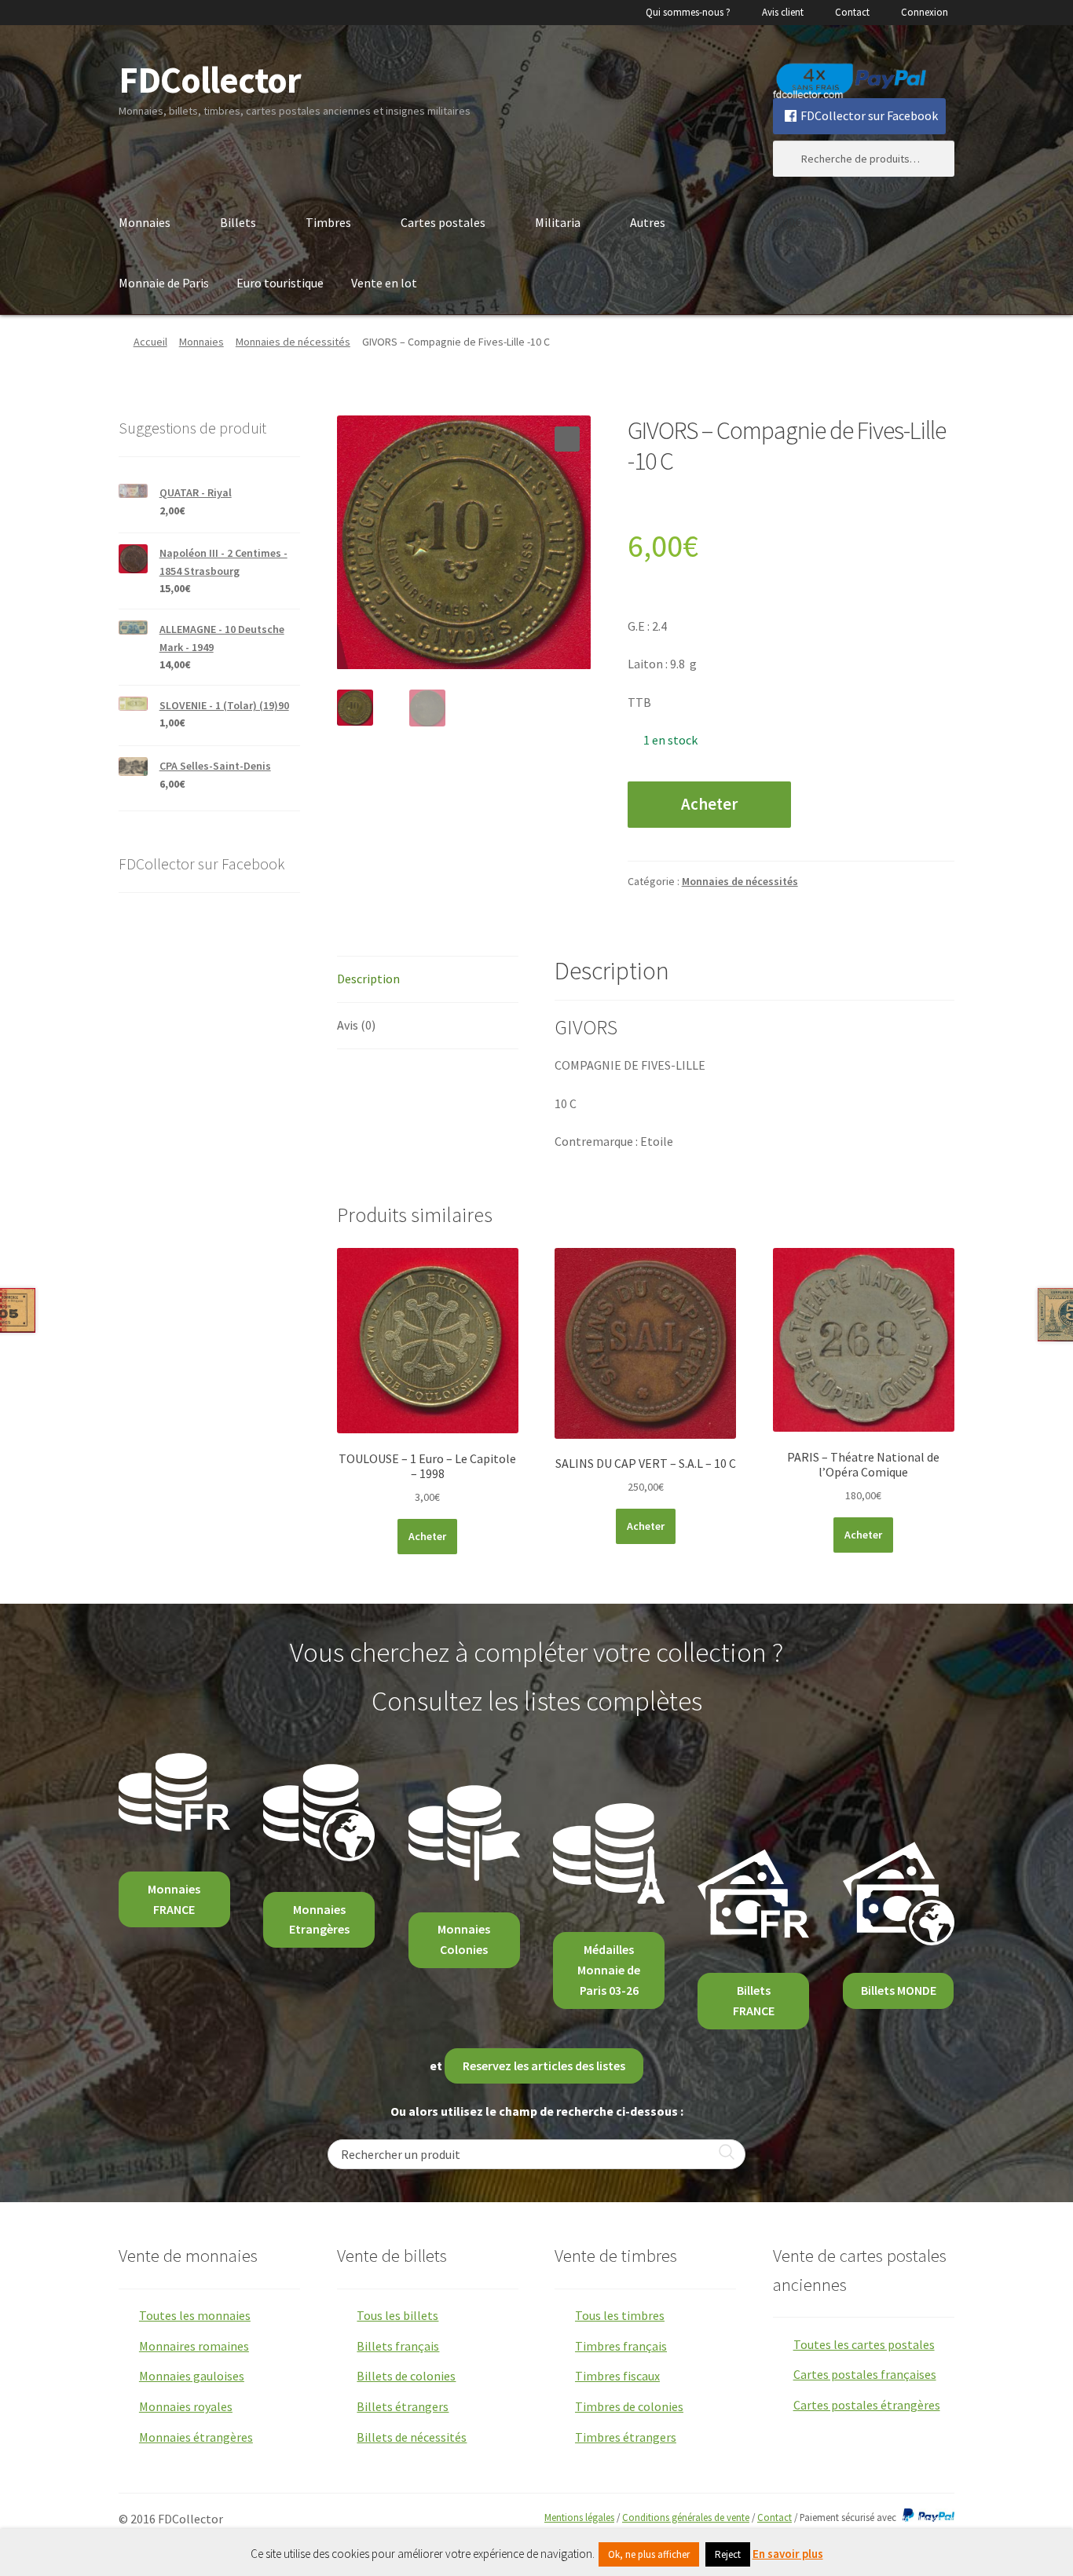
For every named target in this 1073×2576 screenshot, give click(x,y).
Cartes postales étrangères (867, 2405)
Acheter (709, 804)
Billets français (398, 2346)
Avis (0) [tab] (356, 1025)
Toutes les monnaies (195, 2315)
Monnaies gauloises (192, 2376)
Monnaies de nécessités (293, 342)
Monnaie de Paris (164, 283)
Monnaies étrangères (196, 2437)
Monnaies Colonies (464, 1939)
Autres (648, 222)
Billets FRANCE (754, 2000)
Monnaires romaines (194, 2346)
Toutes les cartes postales (864, 2344)
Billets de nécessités (412, 2437)
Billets (238, 222)
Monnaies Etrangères (319, 1919)
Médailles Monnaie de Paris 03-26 (609, 1970)
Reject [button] (728, 2554)
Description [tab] (368, 979)
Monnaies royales (186, 2406)
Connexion (925, 12)
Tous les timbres (620, 2315)
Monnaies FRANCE (174, 1899)
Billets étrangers (403, 2406)
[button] (567, 439)
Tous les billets (397, 2315)
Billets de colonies (406, 2376)
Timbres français (621, 2346)
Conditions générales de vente (686, 2517)
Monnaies (145, 222)
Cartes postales (443, 222)
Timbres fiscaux (617, 2376)
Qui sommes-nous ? (688, 12)
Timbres (328, 222)
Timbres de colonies (629, 2406)
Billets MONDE (899, 1990)
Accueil (150, 342)
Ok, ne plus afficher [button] (649, 2554)
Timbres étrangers (626, 2437)
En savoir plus (788, 2554)
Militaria (558, 222)
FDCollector (210, 80)
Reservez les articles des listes (544, 2066)
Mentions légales (579, 2517)
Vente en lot (384, 283)
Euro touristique (280, 283)
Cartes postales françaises (865, 2374)
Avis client (783, 12)
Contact (852, 12)
